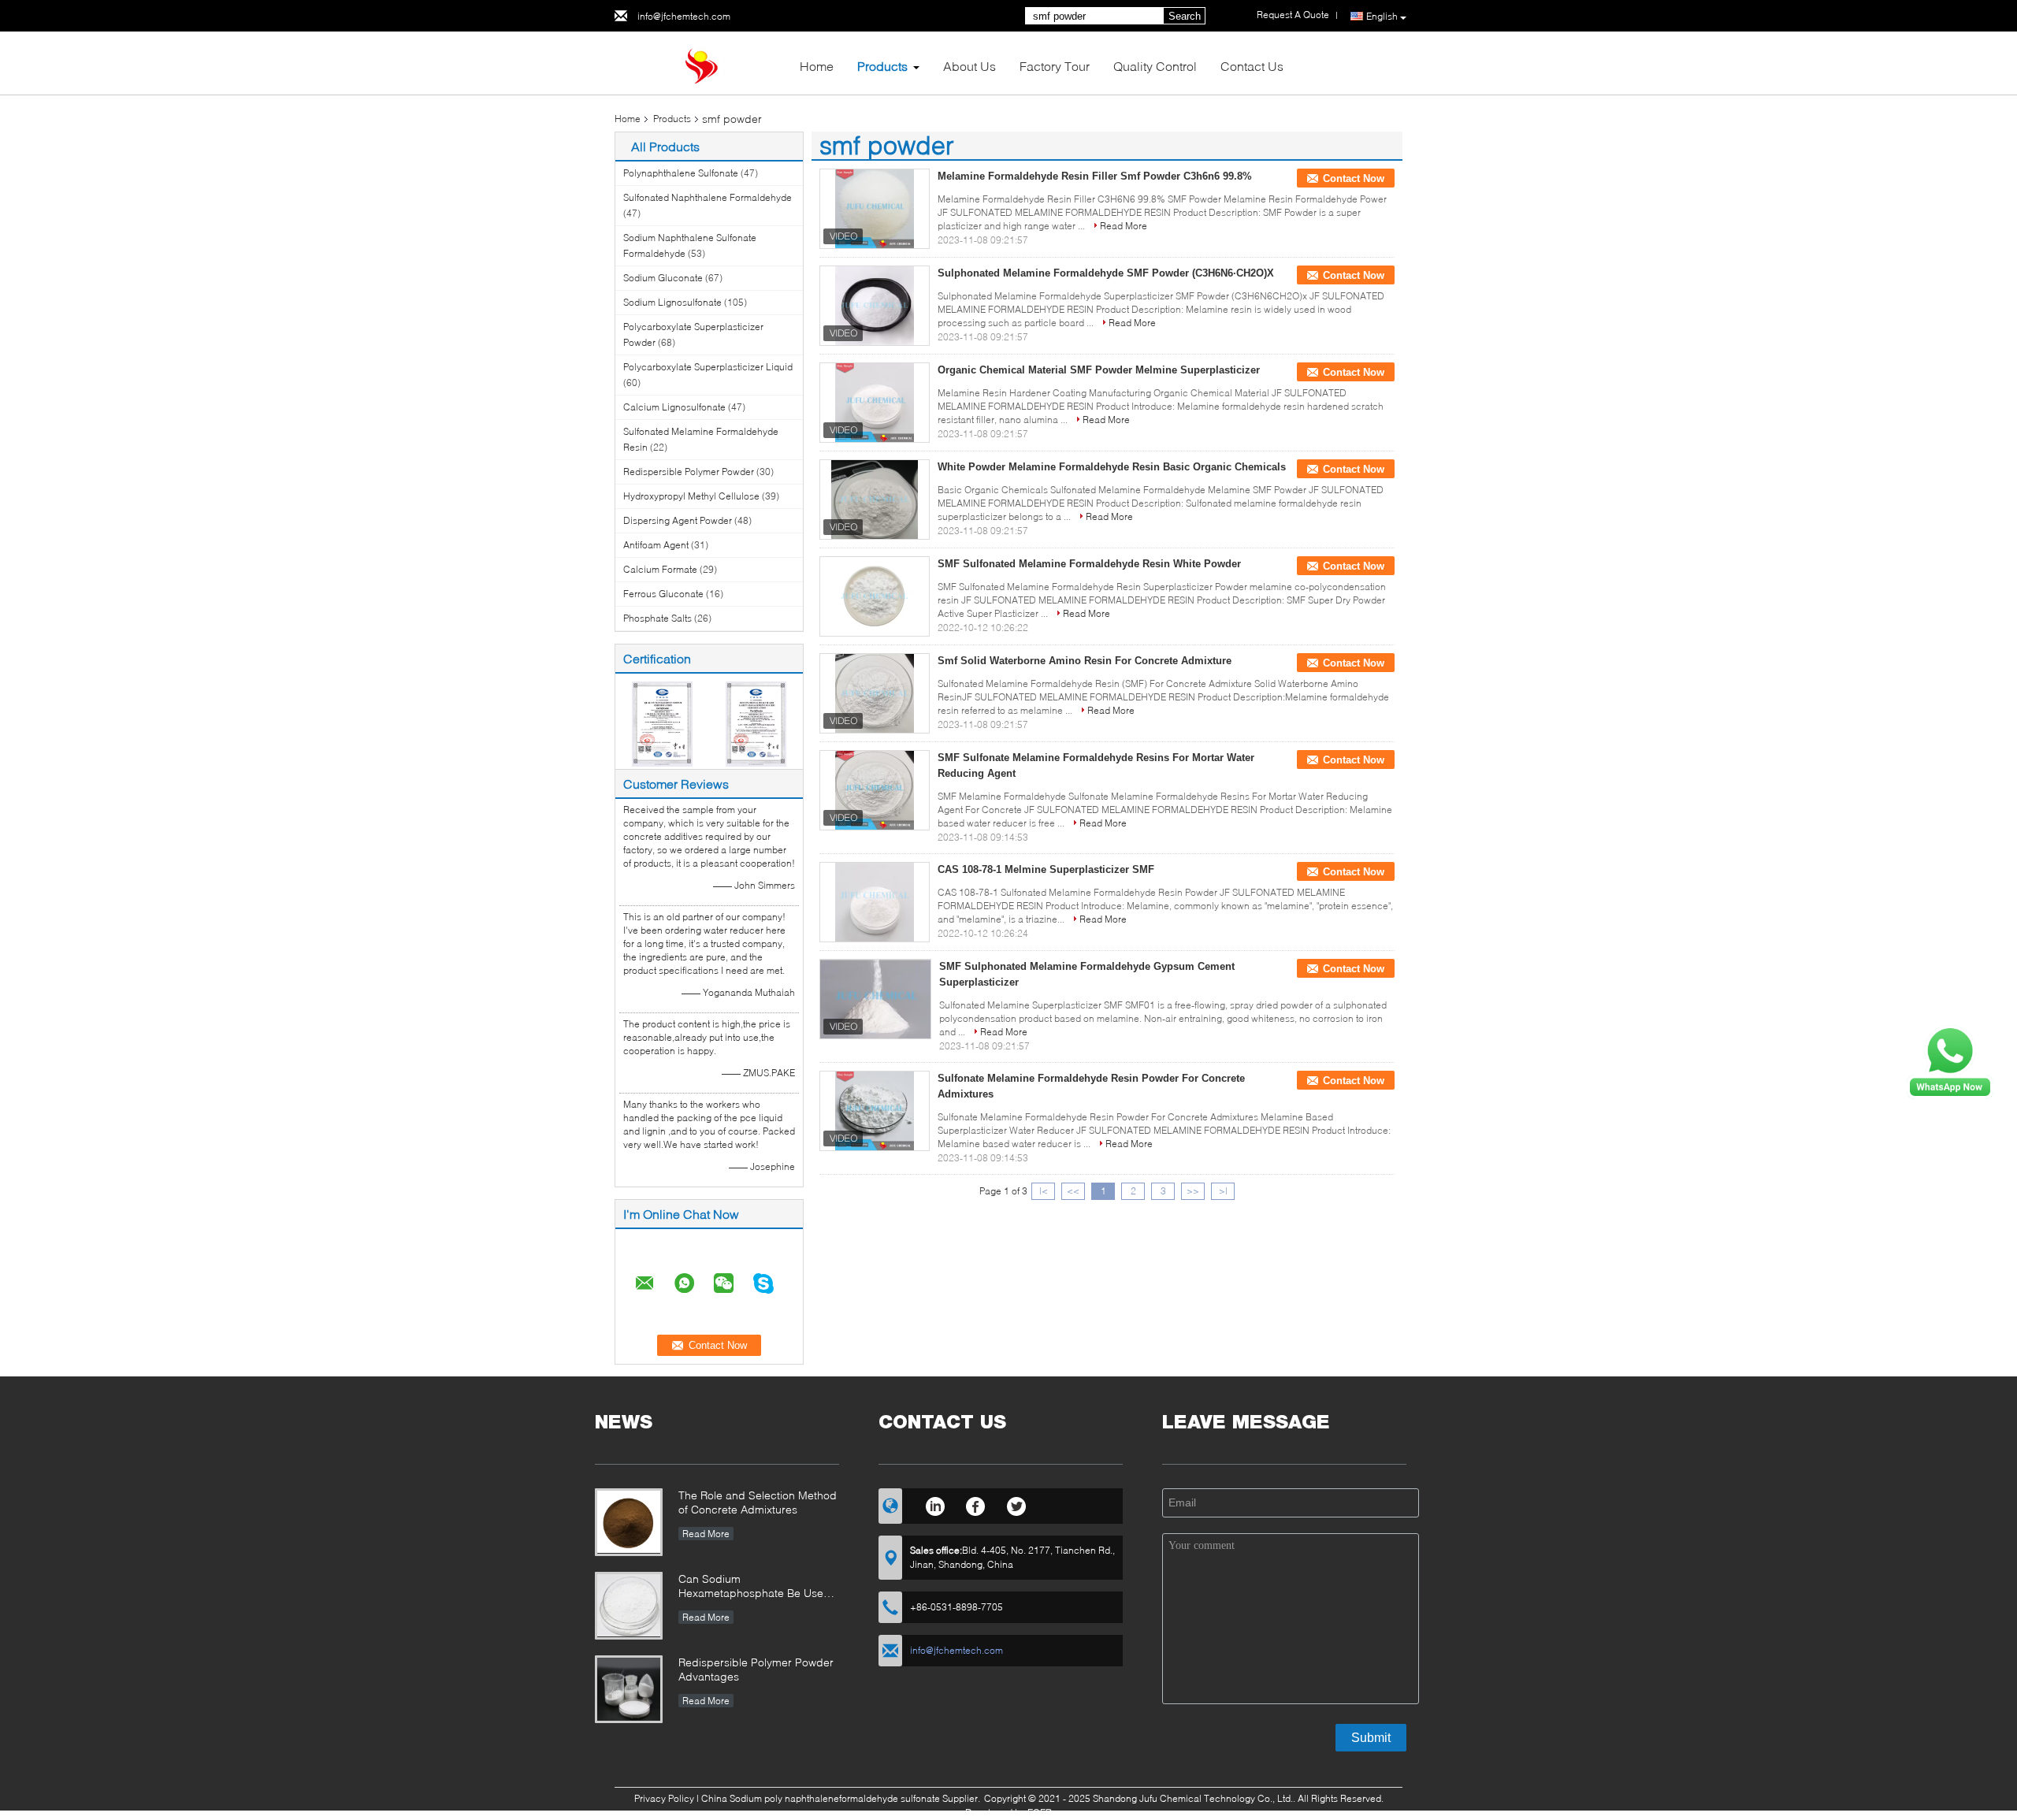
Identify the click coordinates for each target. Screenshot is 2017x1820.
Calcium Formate (660, 569)
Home (817, 66)
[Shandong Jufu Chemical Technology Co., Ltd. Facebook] (976, 1504)
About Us (969, 66)
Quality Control (1155, 66)
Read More (1124, 226)
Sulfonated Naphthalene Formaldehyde (708, 197)
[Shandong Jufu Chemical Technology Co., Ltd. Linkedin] (935, 1504)
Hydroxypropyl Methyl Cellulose (691, 496)
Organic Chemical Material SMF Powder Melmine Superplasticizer (1099, 370)
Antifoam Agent (656, 545)
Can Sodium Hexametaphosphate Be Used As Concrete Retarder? (754, 1587)
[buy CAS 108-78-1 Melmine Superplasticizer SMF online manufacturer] (875, 902)
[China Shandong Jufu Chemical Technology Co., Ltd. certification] (662, 723)
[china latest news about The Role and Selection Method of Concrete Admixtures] (629, 1522)
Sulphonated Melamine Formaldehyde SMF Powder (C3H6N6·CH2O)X (1106, 273)
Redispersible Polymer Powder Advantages (756, 1669)
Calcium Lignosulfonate (674, 407)
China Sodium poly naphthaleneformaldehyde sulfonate (821, 1798)
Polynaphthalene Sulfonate (681, 173)
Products (882, 66)
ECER (1040, 1813)
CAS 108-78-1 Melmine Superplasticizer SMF (1046, 869)
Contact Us (1252, 66)
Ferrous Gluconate (663, 594)
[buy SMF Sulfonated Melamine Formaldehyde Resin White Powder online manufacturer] (875, 596)
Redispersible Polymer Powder (689, 472)
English (1382, 16)
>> (1193, 1191)
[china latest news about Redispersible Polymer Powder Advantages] (629, 1689)
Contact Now (1354, 178)
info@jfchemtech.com (684, 16)
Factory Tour (1055, 66)
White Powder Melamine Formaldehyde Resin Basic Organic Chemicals (1112, 467)
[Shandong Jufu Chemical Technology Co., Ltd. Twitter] (1017, 1504)
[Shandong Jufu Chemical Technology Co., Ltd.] (701, 62)
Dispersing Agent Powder (678, 520)
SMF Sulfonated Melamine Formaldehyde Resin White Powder (1089, 564)
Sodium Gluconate (663, 278)
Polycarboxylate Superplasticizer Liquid (708, 367)
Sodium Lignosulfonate (672, 302)
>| (1223, 1191)
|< (1044, 1191)
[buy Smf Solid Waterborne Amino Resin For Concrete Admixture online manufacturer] (875, 693)
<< (1073, 1191)
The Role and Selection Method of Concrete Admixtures (758, 1502)
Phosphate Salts (657, 618)
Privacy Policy (664, 1798)
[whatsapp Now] (1950, 1061)
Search (1185, 16)
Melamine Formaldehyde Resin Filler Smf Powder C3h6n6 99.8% (1095, 176)
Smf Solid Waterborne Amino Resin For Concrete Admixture (1085, 661)
